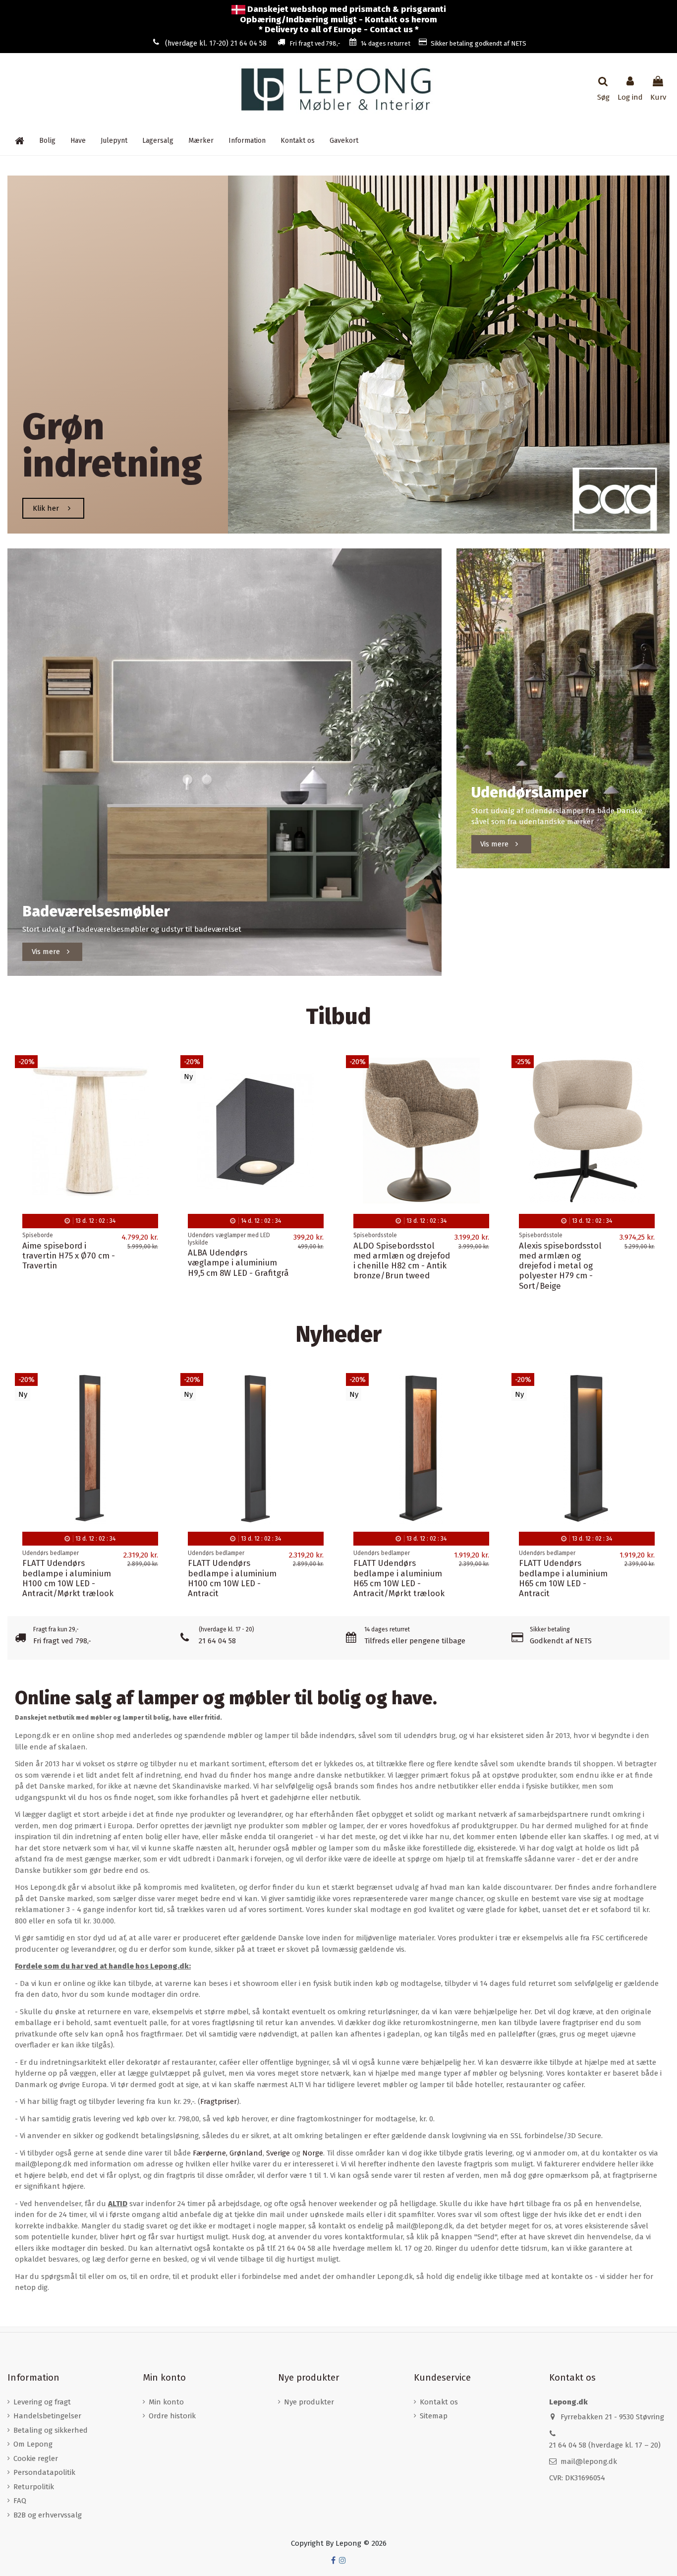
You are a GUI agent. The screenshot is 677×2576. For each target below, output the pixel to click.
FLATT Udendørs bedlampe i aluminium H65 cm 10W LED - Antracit (563, 1578)
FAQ (20, 2501)
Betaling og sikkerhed (51, 2430)
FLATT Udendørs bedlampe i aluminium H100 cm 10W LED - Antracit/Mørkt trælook (68, 1578)
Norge (313, 2153)
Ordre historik (172, 2416)
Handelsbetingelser (47, 2416)
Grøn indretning (112, 446)
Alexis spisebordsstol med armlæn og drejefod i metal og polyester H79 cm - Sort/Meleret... (64, 1266)
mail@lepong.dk (589, 2461)
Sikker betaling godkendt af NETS (479, 43)
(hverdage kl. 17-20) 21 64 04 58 (216, 43)
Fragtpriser (219, 2101)
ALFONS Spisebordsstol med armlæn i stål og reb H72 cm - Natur (399, 1256)
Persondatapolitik (44, 2472)
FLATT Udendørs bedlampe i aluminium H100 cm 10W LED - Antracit (232, 1578)
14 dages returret (386, 43)
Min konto (166, 2402)
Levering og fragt (42, 2402)
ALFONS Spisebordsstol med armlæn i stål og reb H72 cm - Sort (564, 1256)
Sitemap (434, 2416)
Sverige (278, 2153)
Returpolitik (34, 2487)
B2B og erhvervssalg (48, 2515)
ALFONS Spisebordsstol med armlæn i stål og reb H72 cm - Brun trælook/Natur (233, 1261)
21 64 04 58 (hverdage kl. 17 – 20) (605, 2445)
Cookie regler (36, 2458)
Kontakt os (439, 2402)
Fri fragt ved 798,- (315, 43)
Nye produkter (309, 2402)
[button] (247, 140)
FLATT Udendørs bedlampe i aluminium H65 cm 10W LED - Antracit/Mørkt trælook (399, 1578)
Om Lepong (33, 2444)
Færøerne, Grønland (228, 2153)
